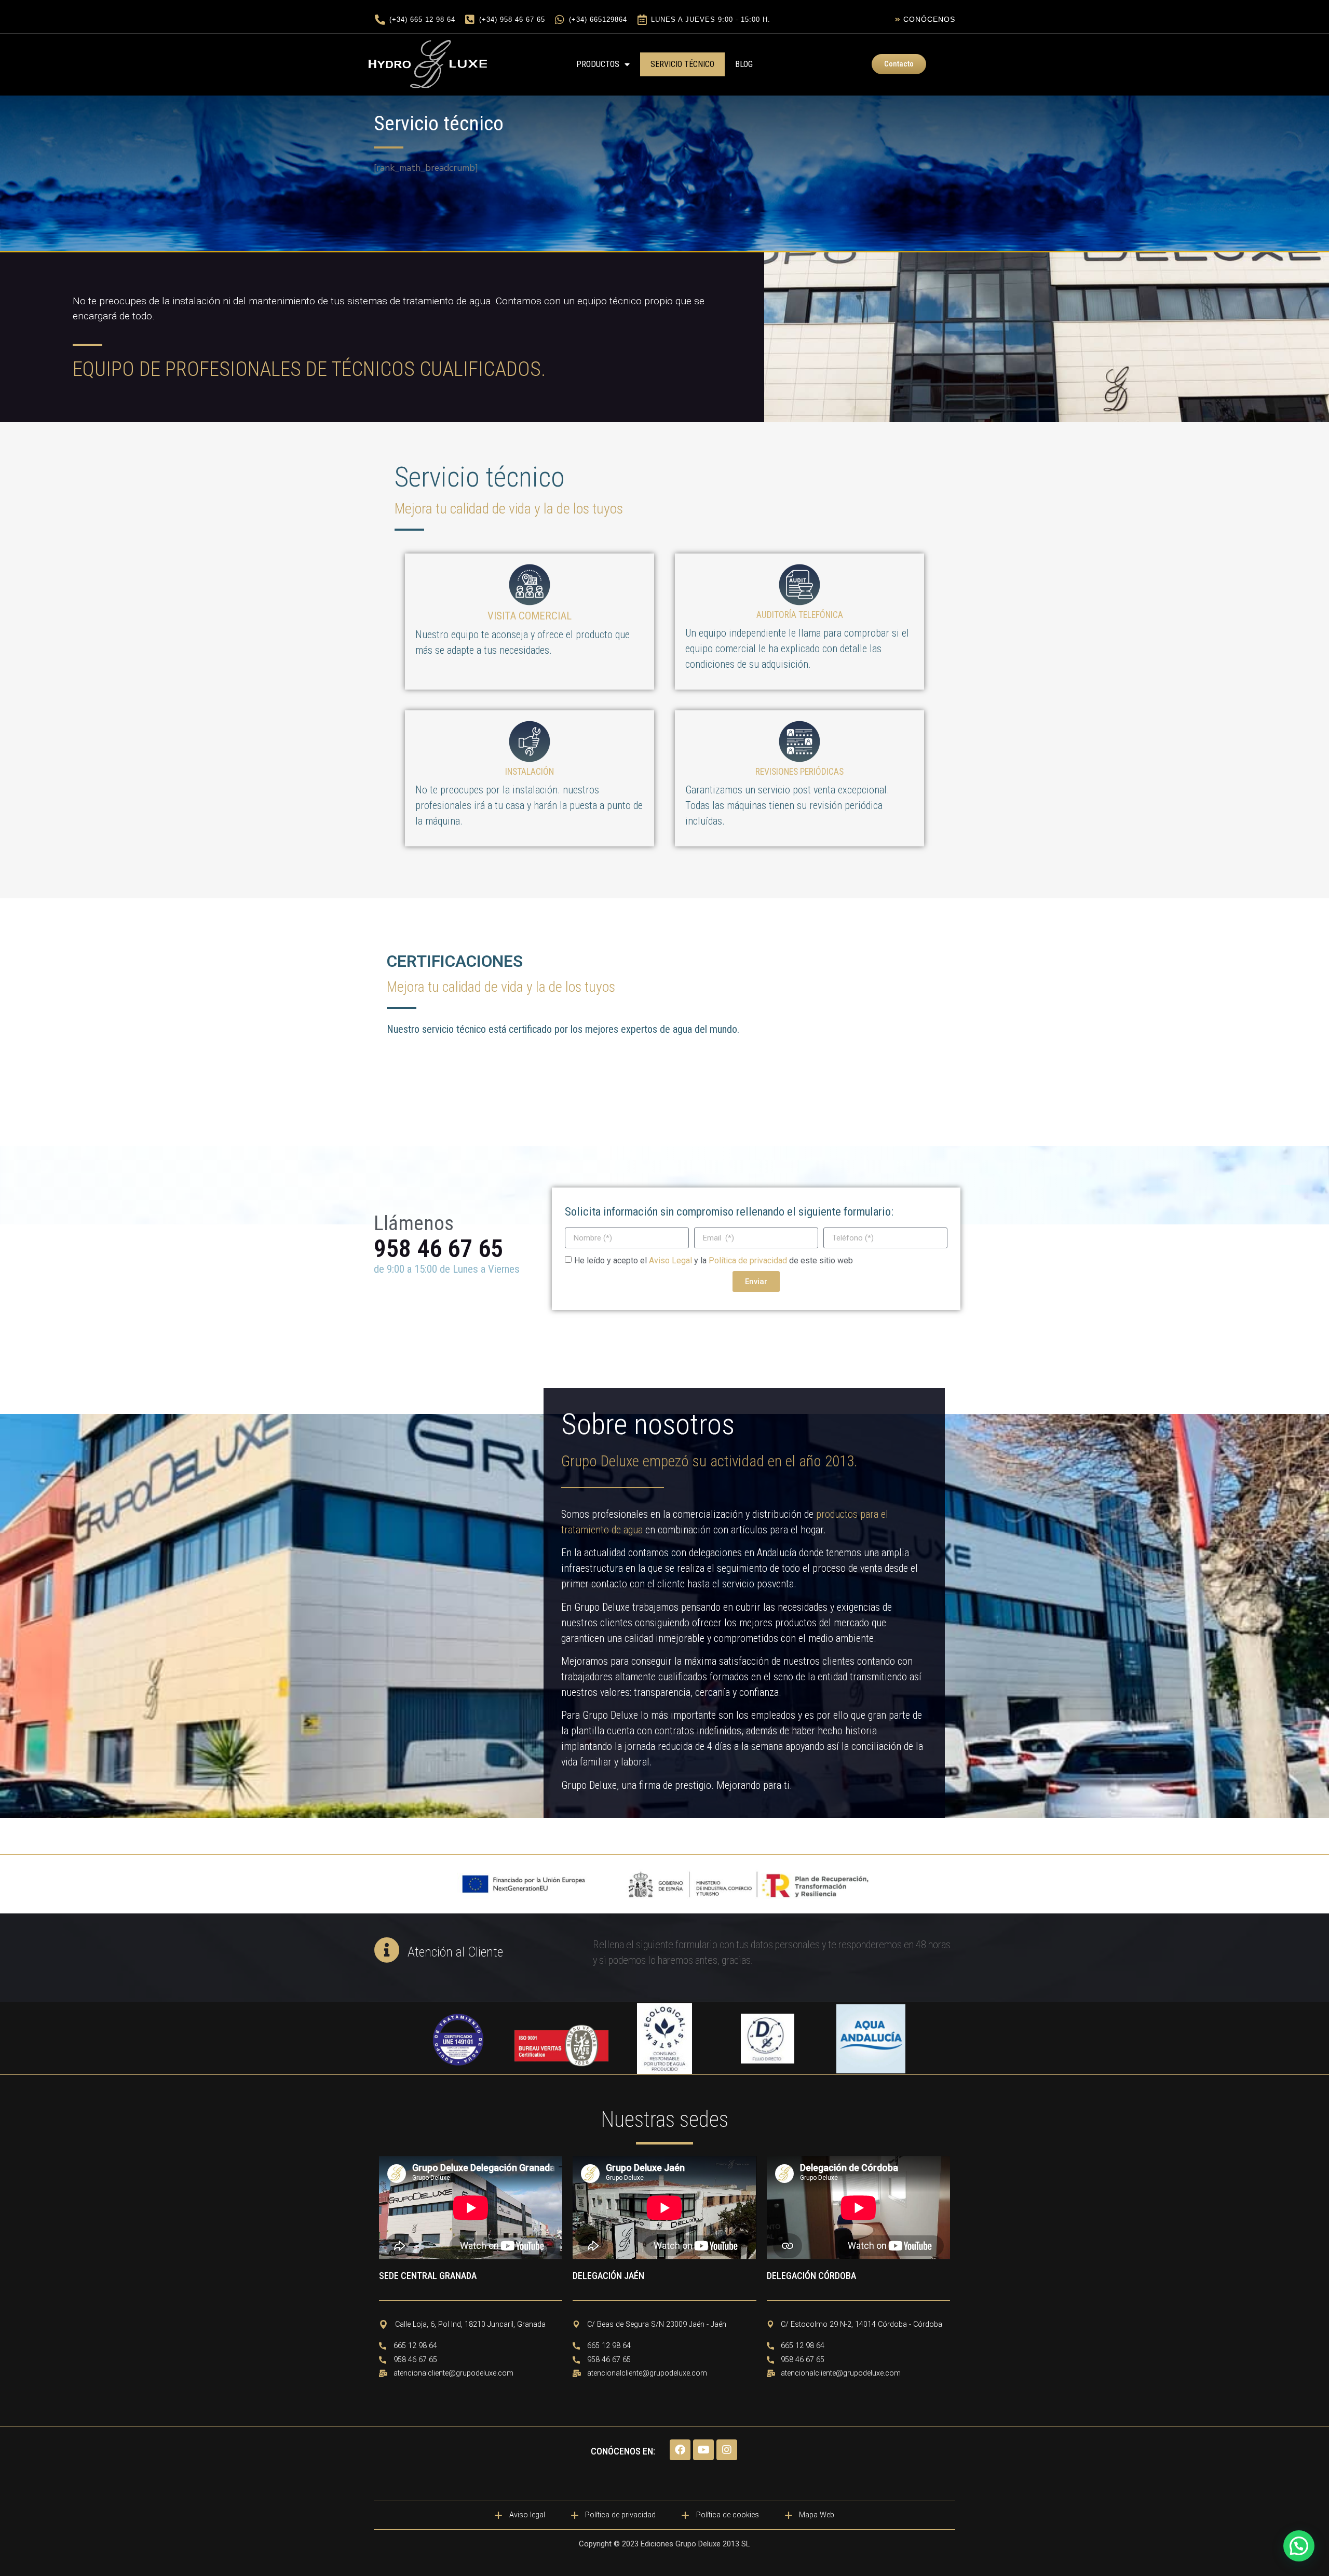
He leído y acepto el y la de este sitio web (714, 1260)
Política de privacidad (748, 1260)
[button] (1299, 2546)
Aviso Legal (672, 1260)
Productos (598, 64)
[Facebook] (680, 2450)
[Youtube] (703, 2450)
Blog (744, 64)
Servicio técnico (682, 64)
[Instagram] (727, 2450)
